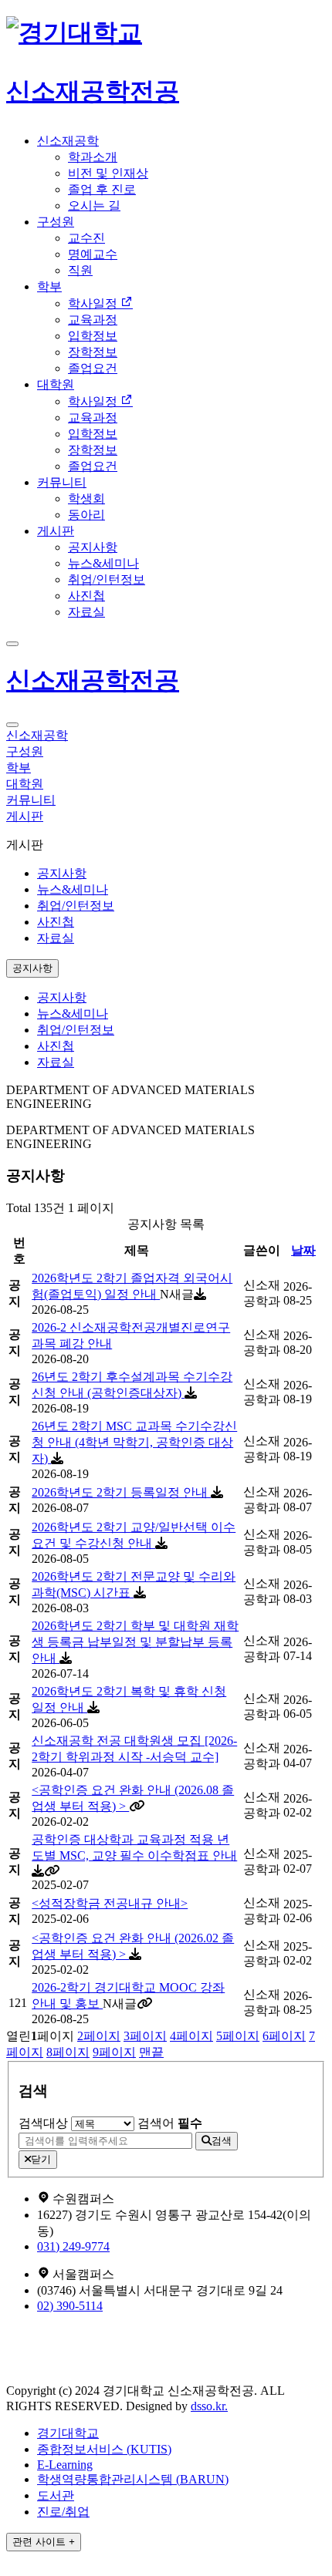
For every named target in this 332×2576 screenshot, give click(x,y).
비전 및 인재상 (108, 173)
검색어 (170, 2123)
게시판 (56, 531)
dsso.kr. (209, 2406)
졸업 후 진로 (102, 189)
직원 (80, 270)
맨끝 (151, 2052)
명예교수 (93, 254)
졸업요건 (93, 368)
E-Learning (65, 2465)
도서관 (56, 2495)
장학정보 (93, 352)
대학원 (56, 384)
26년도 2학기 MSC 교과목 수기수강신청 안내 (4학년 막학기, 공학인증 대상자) (134, 1442)
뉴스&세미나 (103, 563)
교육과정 (93, 320)
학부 (49, 286)
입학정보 (93, 336)
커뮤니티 (62, 482)
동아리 (86, 515)
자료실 (86, 612)
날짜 (303, 1250)
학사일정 (94, 303)
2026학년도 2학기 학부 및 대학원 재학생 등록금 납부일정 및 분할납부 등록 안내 (135, 1642)
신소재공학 (68, 141)
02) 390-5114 (70, 2306)
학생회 (86, 498)
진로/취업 (63, 2512)
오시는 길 (94, 205)
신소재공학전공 (93, 680)
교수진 (86, 238)
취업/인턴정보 (107, 579)
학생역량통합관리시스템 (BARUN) (133, 2479)
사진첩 (86, 596)
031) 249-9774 (73, 2246)
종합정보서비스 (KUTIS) (104, 2449)
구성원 (56, 222)
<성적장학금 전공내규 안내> (110, 1903)
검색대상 (43, 2123)
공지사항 (93, 547)
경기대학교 (68, 2433)
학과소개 (93, 157)
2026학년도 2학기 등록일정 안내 (121, 1492)
